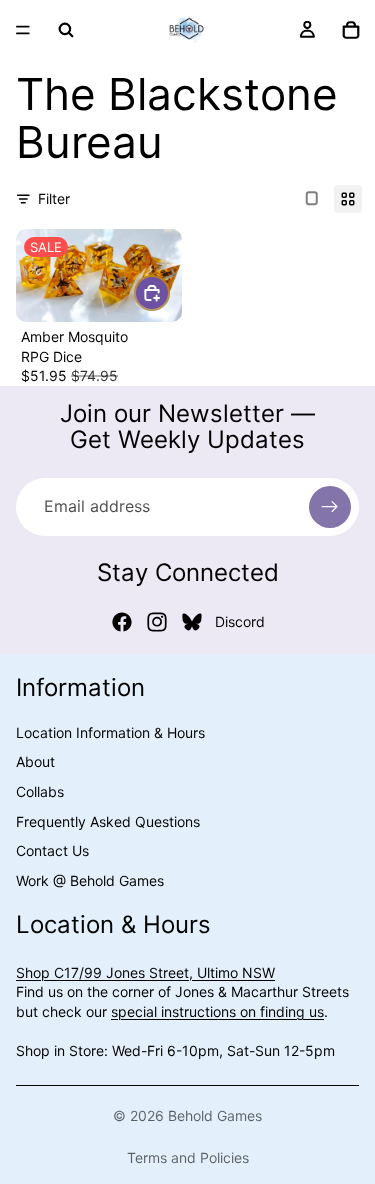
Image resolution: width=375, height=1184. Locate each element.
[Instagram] (157, 622)
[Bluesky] (192, 622)
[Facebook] (122, 622)
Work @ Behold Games (90, 880)
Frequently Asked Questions (108, 821)
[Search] (66, 30)
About (35, 761)
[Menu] (23, 30)
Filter (54, 198)
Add (169, 292)
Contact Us (52, 850)
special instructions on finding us (217, 1011)
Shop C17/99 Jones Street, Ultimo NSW (145, 972)
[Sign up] (330, 507)
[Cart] (351, 30)
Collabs (40, 791)
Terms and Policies (188, 1157)
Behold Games (215, 1115)
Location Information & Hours (110, 732)
